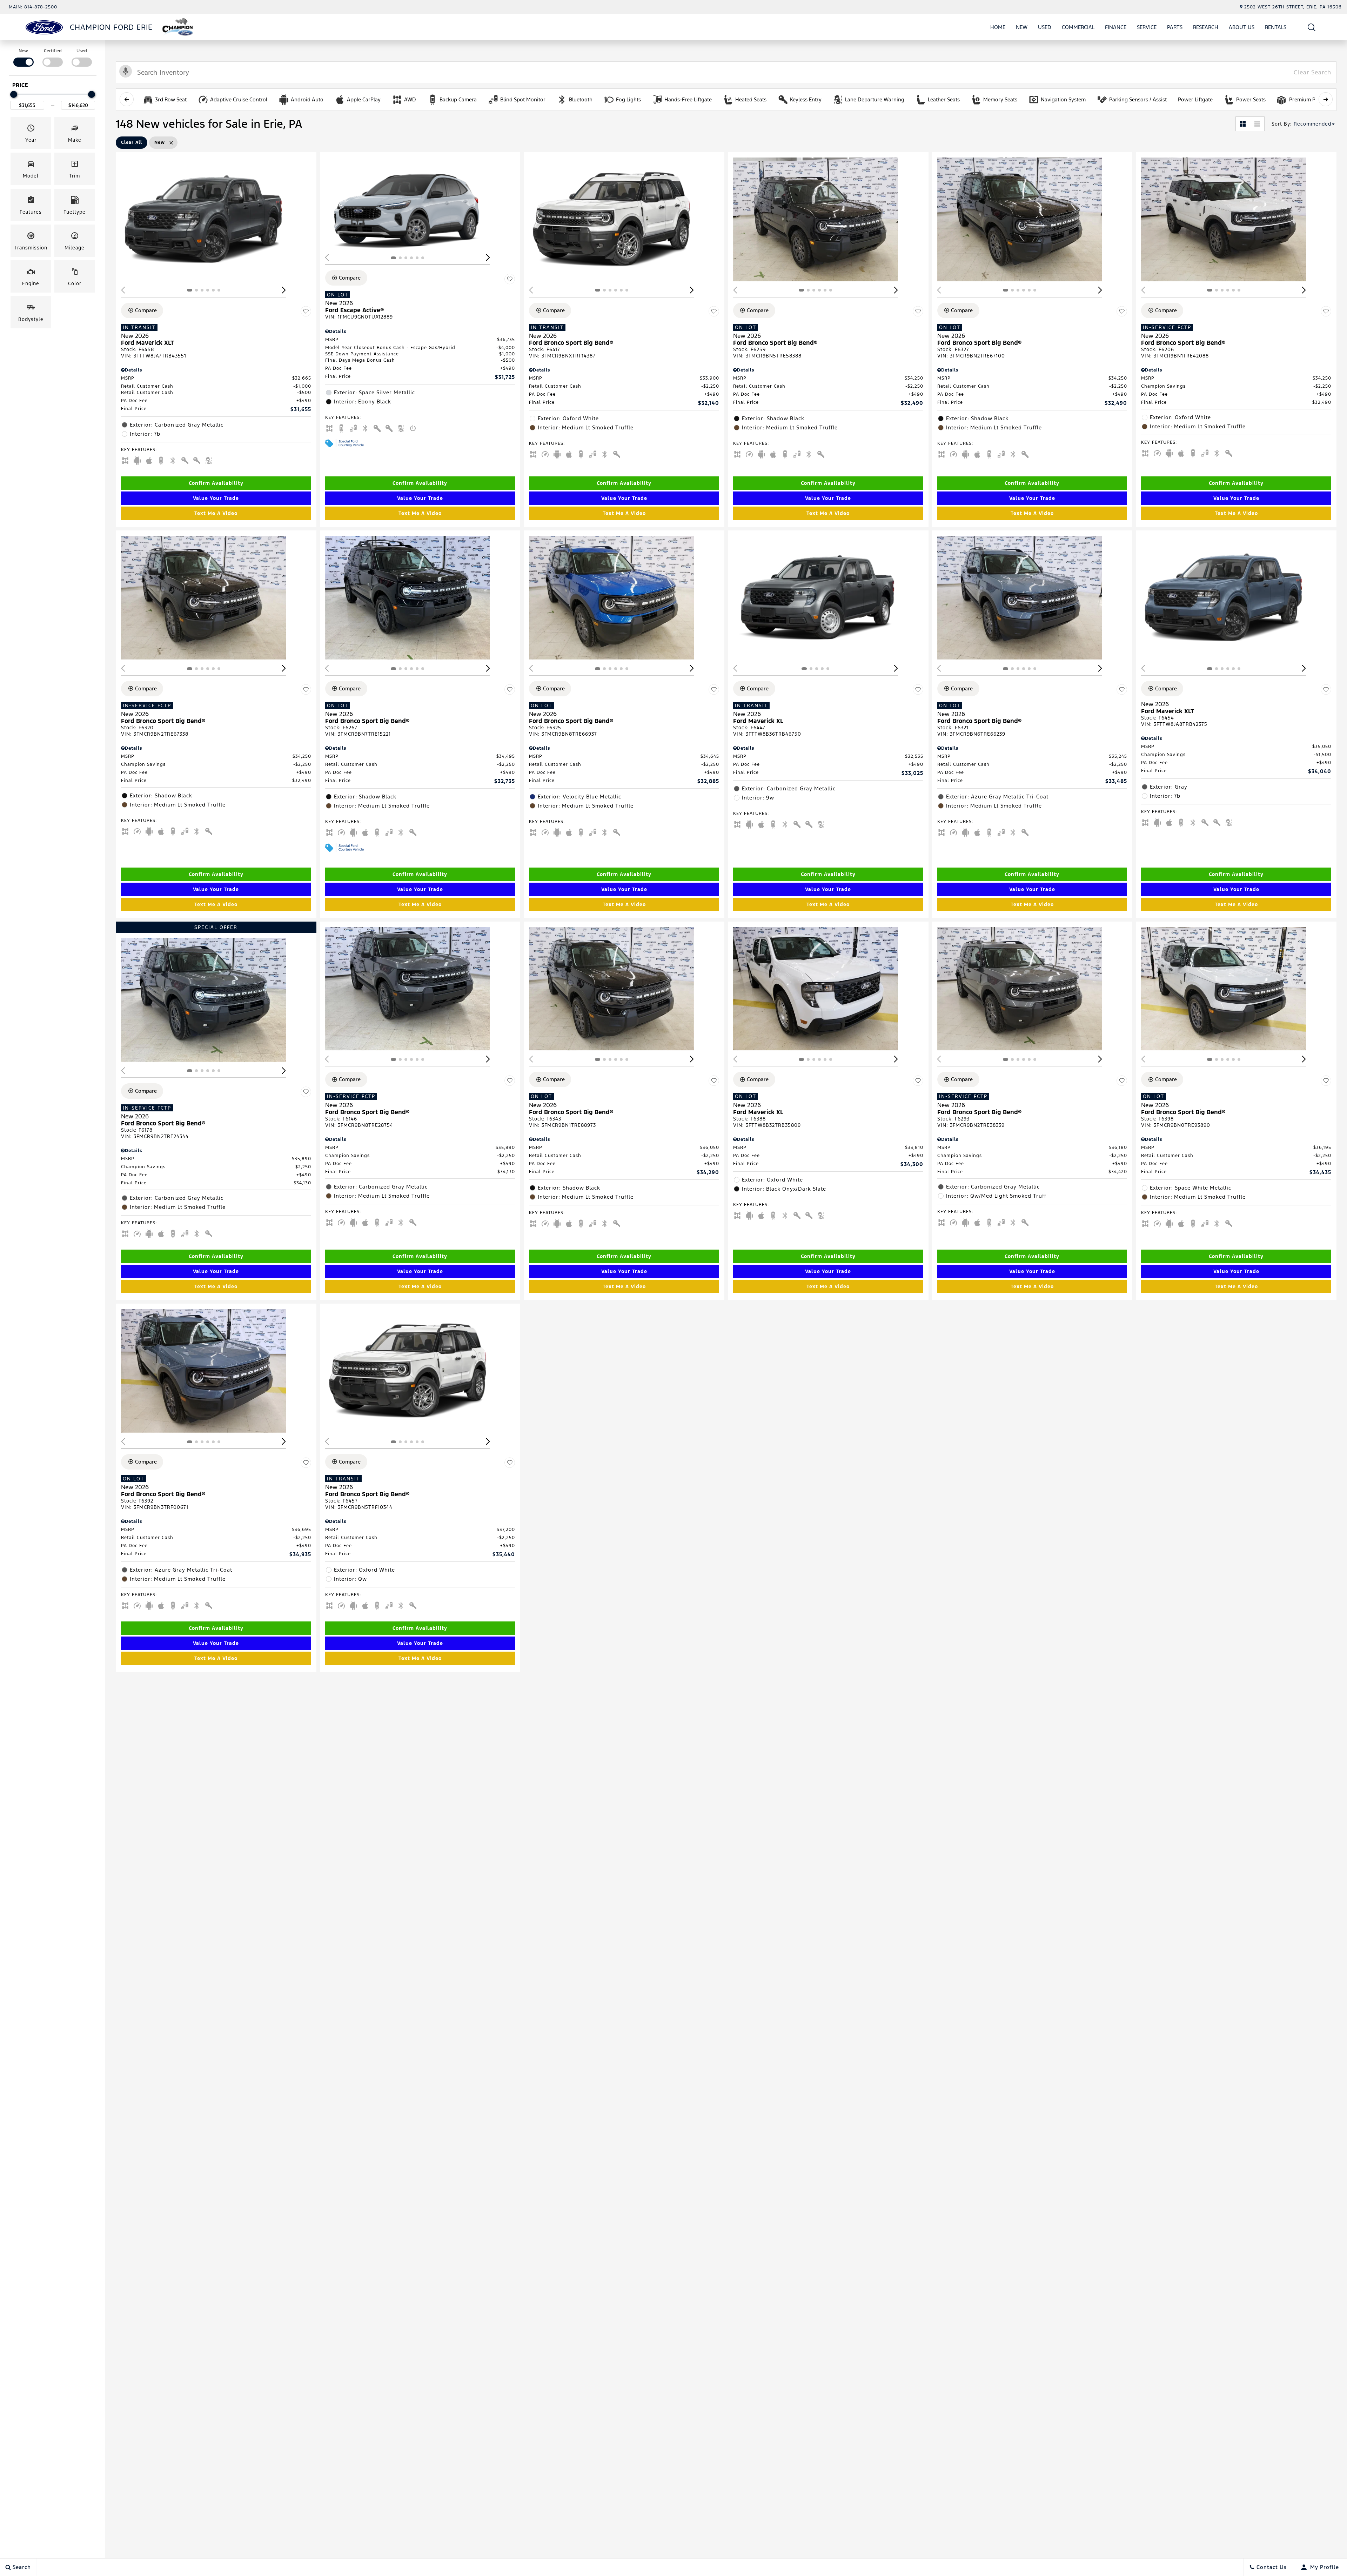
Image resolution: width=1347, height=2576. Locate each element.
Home (998, 27)
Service (1147, 27)
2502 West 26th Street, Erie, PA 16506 (1293, 7)
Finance (1116, 27)
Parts (1175, 27)
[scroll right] (1326, 99)
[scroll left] (127, 99)
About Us (1242, 27)
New (1022, 27)
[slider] (14, 94)
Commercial (1078, 27)
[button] (1312, 27)
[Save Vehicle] (306, 312)
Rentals (1276, 27)
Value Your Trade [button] (216, 498)
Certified (53, 51)
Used (1045, 27)
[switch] (23, 57)
